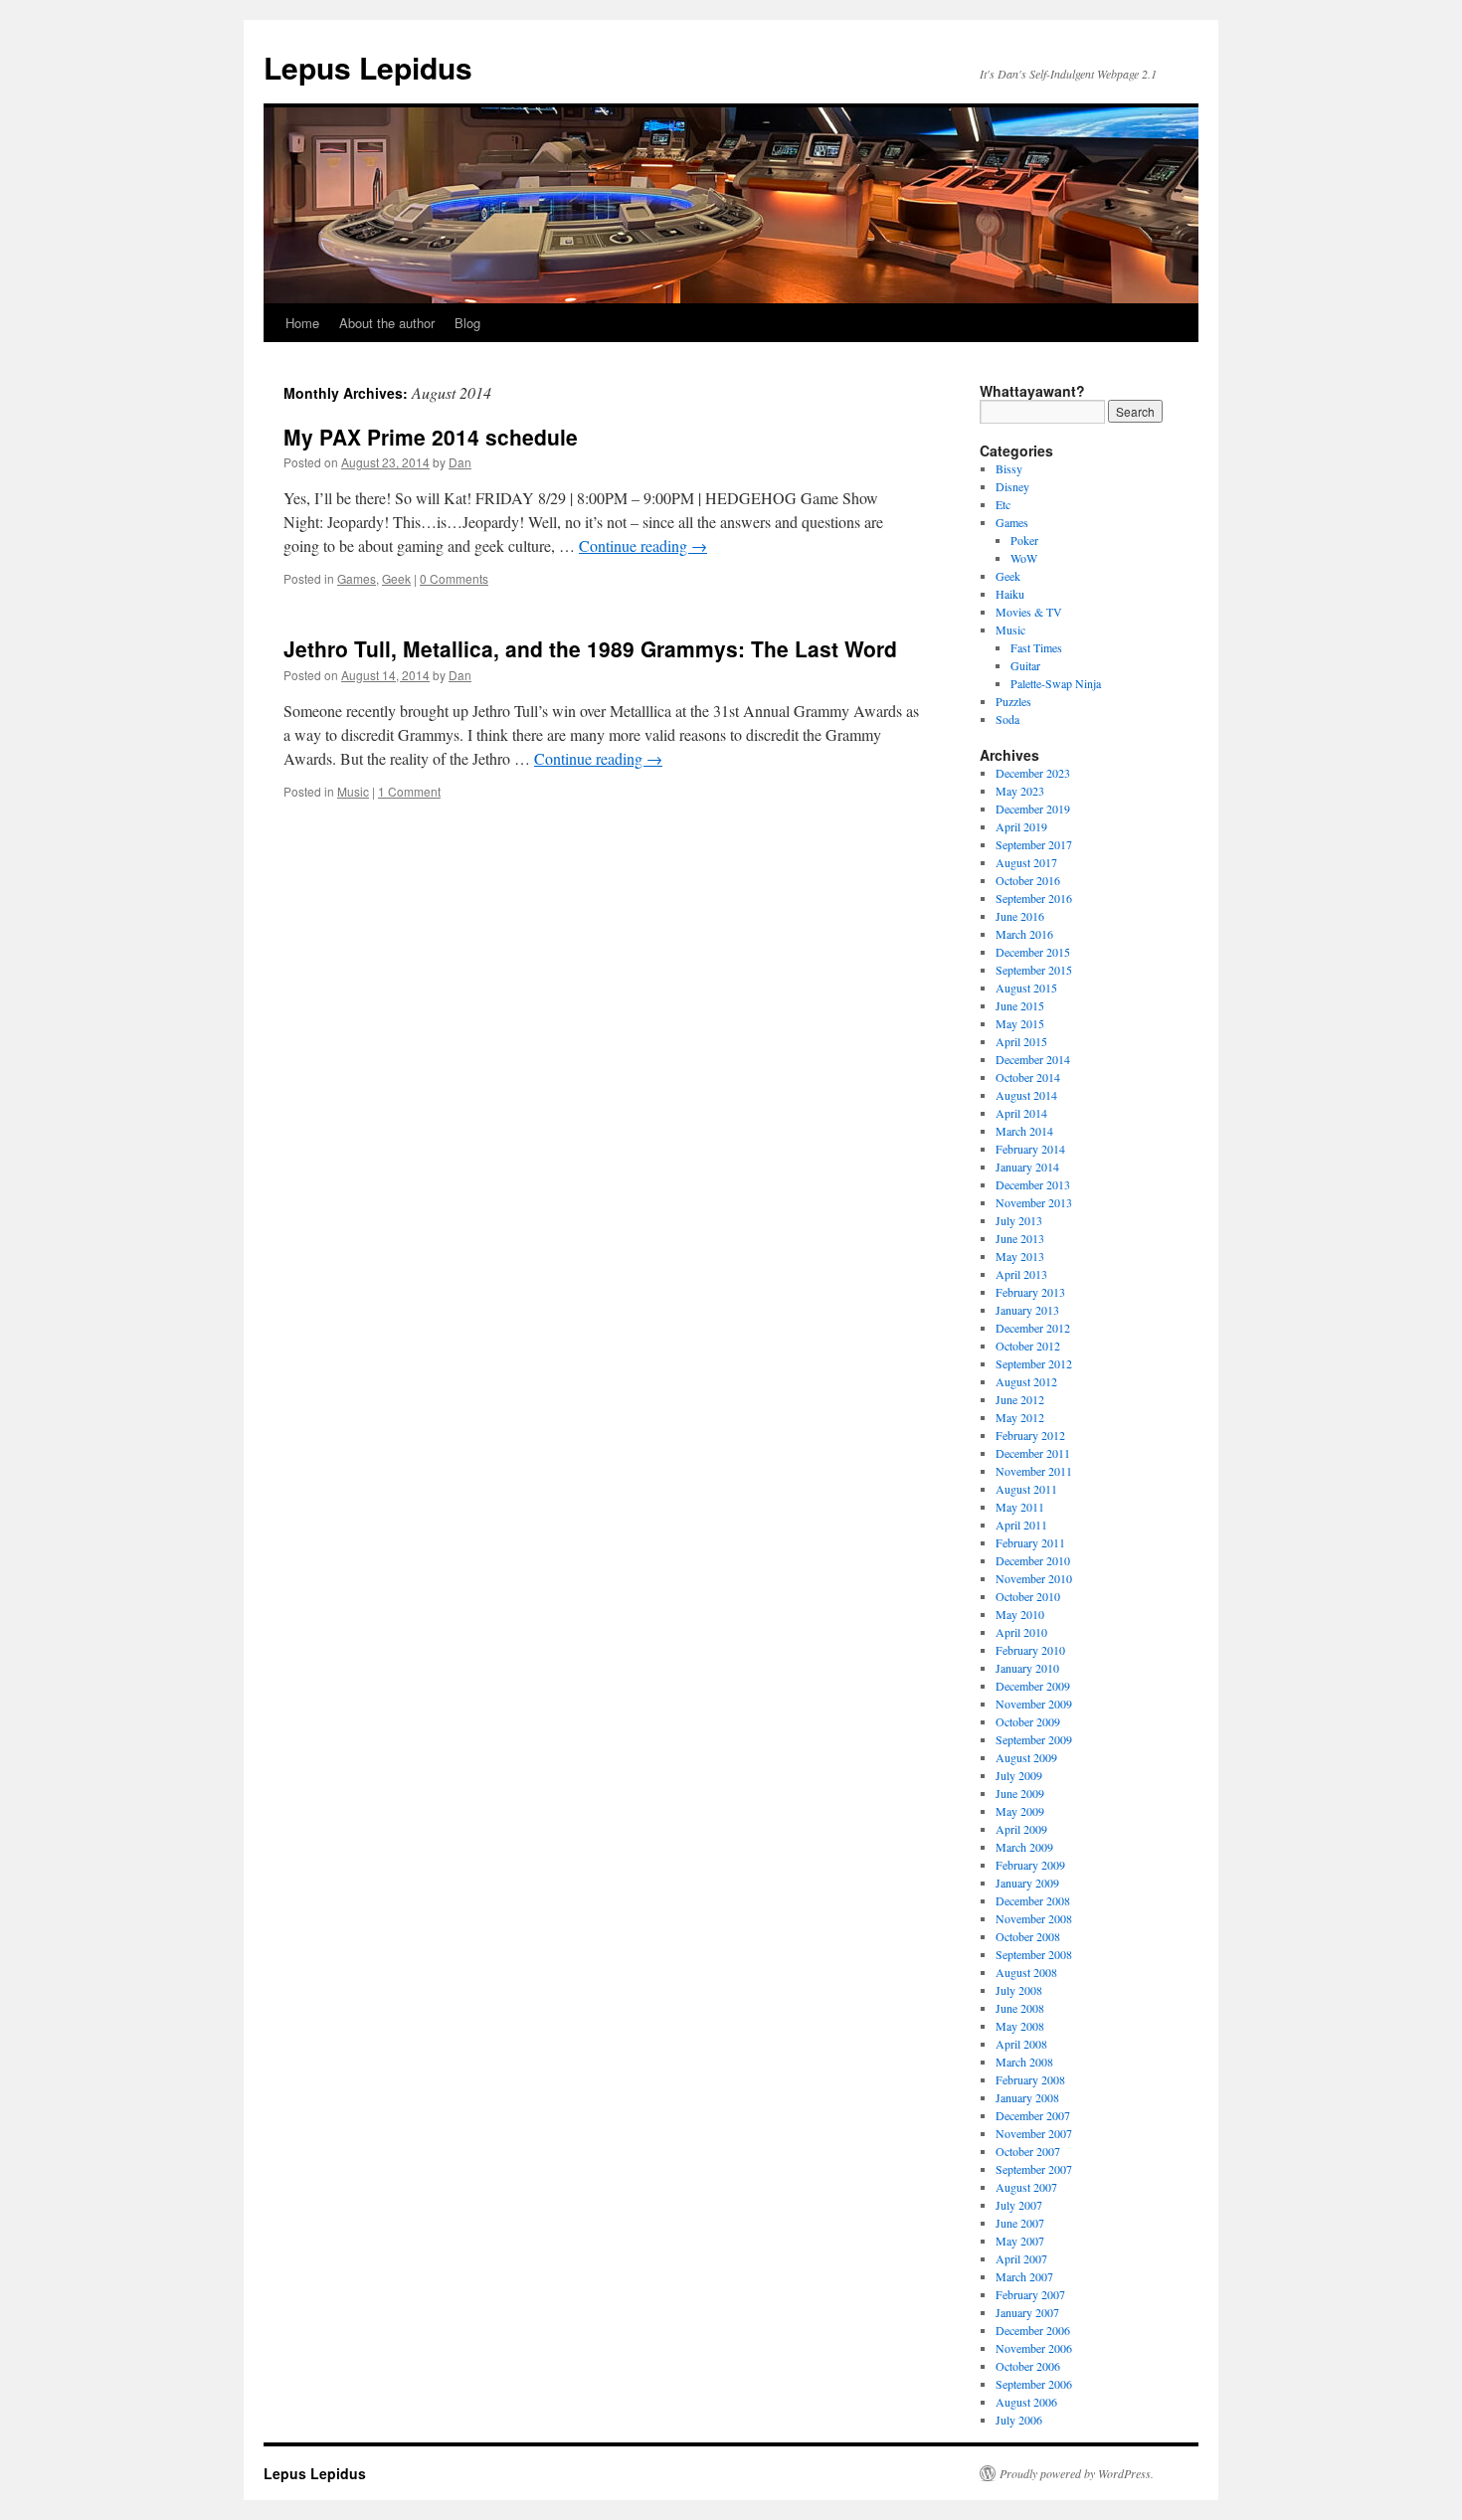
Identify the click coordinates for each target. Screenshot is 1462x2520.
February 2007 (1030, 2294)
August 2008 (1026, 1972)
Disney (1012, 486)
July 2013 (1019, 1220)
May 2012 (1020, 1417)
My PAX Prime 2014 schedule (431, 437)
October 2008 (1028, 1936)
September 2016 (1034, 898)
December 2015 (1033, 952)
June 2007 (1020, 2223)
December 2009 (1033, 1686)
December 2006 (1033, 2330)
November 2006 (1034, 2348)
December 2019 (1033, 809)
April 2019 (1021, 826)
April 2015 (1021, 1041)
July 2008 (1019, 1990)
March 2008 (1024, 2062)
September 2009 (1034, 1739)
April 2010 (1021, 1632)
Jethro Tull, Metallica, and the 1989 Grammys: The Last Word (590, 648)
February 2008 (1030, 2079)
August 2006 (1026, 2402)
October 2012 (1028, 1346)
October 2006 (1028, 2366)
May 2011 (1020, 1507)
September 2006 (1034, 2384)
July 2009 (1019, 1775)
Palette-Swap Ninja (1056, 683)
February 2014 (1030, 1149)
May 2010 (1020, 1614)
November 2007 (1034, 2133)
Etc (1003, 504)
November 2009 (1034, 1704)
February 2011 (1030, 1542)
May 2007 (1020, 2241)
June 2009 (1020, 1793)
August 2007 (1026, 2187)
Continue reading (643, 545)
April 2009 (1021, 1829)
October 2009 (1028, 1721)
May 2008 (1020, 2026)
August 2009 (1026, 1757)
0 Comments (454, 578)
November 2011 (1034, 1471)
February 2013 (1030, 1292)
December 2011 (1033, 1453)
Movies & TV (1029, 612)
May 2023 (1020, 791)
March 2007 (1024, 2276)
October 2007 (1028, 2151)
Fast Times (1036, 647)
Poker (1024, 540)
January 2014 (1027, 1167)
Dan (460, 462)
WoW (1024, 558)
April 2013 (1021, 1274)
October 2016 (1028, 880)
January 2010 (1027, 1668)
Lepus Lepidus (368, 67)
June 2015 (1020, 1005)
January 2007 (1027, 2312)
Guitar (1025, 665)
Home (302, 323)
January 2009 (1027, 1883)
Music (353, 791)
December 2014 (1033, 1059)
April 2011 (1021, 1525)
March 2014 (1024, 1131)
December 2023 (1033, 773)
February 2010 (1030, 1650)
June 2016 (1020, 916)
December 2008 (1033, 1900)
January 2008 (1027, 2097)
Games (357, 578)
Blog (467, 323)
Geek (396, 578)
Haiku (1010, 594)
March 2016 (1024, 934)
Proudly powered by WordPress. (1077, 2473)
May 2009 (1020, 1811)
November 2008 (1034, 1918)
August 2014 (1026, 1095)
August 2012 (1026, 1381)
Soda (1007, 719)
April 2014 (1021, 1113)
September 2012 (1034, 1363)
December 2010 (1033, 1560)
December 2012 (1033, 1328)
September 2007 (1034, 2169)
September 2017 (1034, 844)
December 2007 (1033, 2115)
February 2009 (1030, 1865)
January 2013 (1027, 1310)
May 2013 (1020, 1256)
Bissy (1009, 468)
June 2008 (1020, 2008)
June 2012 (1020, 1399)
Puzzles (1013, 701)
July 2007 (1019, 2205)
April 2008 (1021, 2044)
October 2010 (1028, 1596)
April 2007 (1021, 2258)
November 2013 (1034, 1202)
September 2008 (1034, 1954)
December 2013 (1033, 1184)
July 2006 (1019, 2420)
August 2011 (1026, 1489)
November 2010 (1034, 1578)
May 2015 (1020, 1023)
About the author (387, 323)
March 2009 (1024, 1847)
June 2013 (1020, 1238)
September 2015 (1034, 970)
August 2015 (1026, 988)
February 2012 (1030, 1435)
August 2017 (1026, 862)
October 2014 (1028, 1077)
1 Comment (409, 791)
